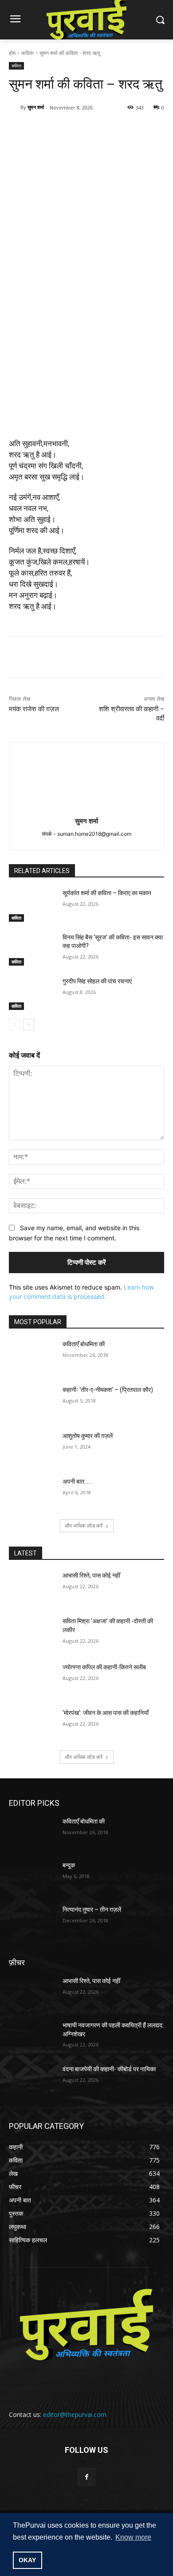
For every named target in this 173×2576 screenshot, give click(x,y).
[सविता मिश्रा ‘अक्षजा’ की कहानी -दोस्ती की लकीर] (32, 1633)
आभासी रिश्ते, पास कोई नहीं (91, 1575)
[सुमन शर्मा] (15, 107)
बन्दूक (69, 1865)
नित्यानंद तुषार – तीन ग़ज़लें (92, 1910)
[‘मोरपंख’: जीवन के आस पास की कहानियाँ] (32, 1725)
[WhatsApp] (107, 130)
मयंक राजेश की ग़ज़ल (34, 709)
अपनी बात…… (77, 1481)
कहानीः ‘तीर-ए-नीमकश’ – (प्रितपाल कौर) (108, 1390)
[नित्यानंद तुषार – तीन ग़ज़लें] (32, 1922)
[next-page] (29, 1025)
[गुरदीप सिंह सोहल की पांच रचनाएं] (32, 994)
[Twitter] (66, 130)
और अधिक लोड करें (84, 1526)
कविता (28, 53)
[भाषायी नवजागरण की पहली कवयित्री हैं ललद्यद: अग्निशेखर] (32, 2038)
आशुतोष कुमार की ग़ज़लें (88, 1436)
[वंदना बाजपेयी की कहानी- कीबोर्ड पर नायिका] (32, 2081)
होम (12, 53)
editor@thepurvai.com (75, 2414)
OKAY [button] (27, 2560)
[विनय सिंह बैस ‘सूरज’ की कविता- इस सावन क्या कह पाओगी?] (32, 950)
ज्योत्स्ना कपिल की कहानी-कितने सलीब (104, 1667)
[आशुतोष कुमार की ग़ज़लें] (32, 1448)
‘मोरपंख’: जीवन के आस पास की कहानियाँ (106, 1713)
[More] (128, 130)
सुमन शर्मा (36, 107)
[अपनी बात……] (32, 1494)
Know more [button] (133, 2537)
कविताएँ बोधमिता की (84, 1344)
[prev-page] (14, 1025)
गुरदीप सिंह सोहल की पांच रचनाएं (98, 981)
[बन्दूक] (32, 1878)
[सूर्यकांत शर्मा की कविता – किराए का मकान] (32, 905)
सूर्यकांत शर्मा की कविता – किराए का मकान (107, 893)
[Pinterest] (86, 130)
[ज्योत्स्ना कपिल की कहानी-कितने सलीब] (32, 1680)
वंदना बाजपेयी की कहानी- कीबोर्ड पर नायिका (109, 2069)
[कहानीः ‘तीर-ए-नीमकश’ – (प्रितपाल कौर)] (32, 1402)
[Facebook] (46, 130)
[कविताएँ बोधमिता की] (32, 1356)
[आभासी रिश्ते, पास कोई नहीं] (32, 1588)
